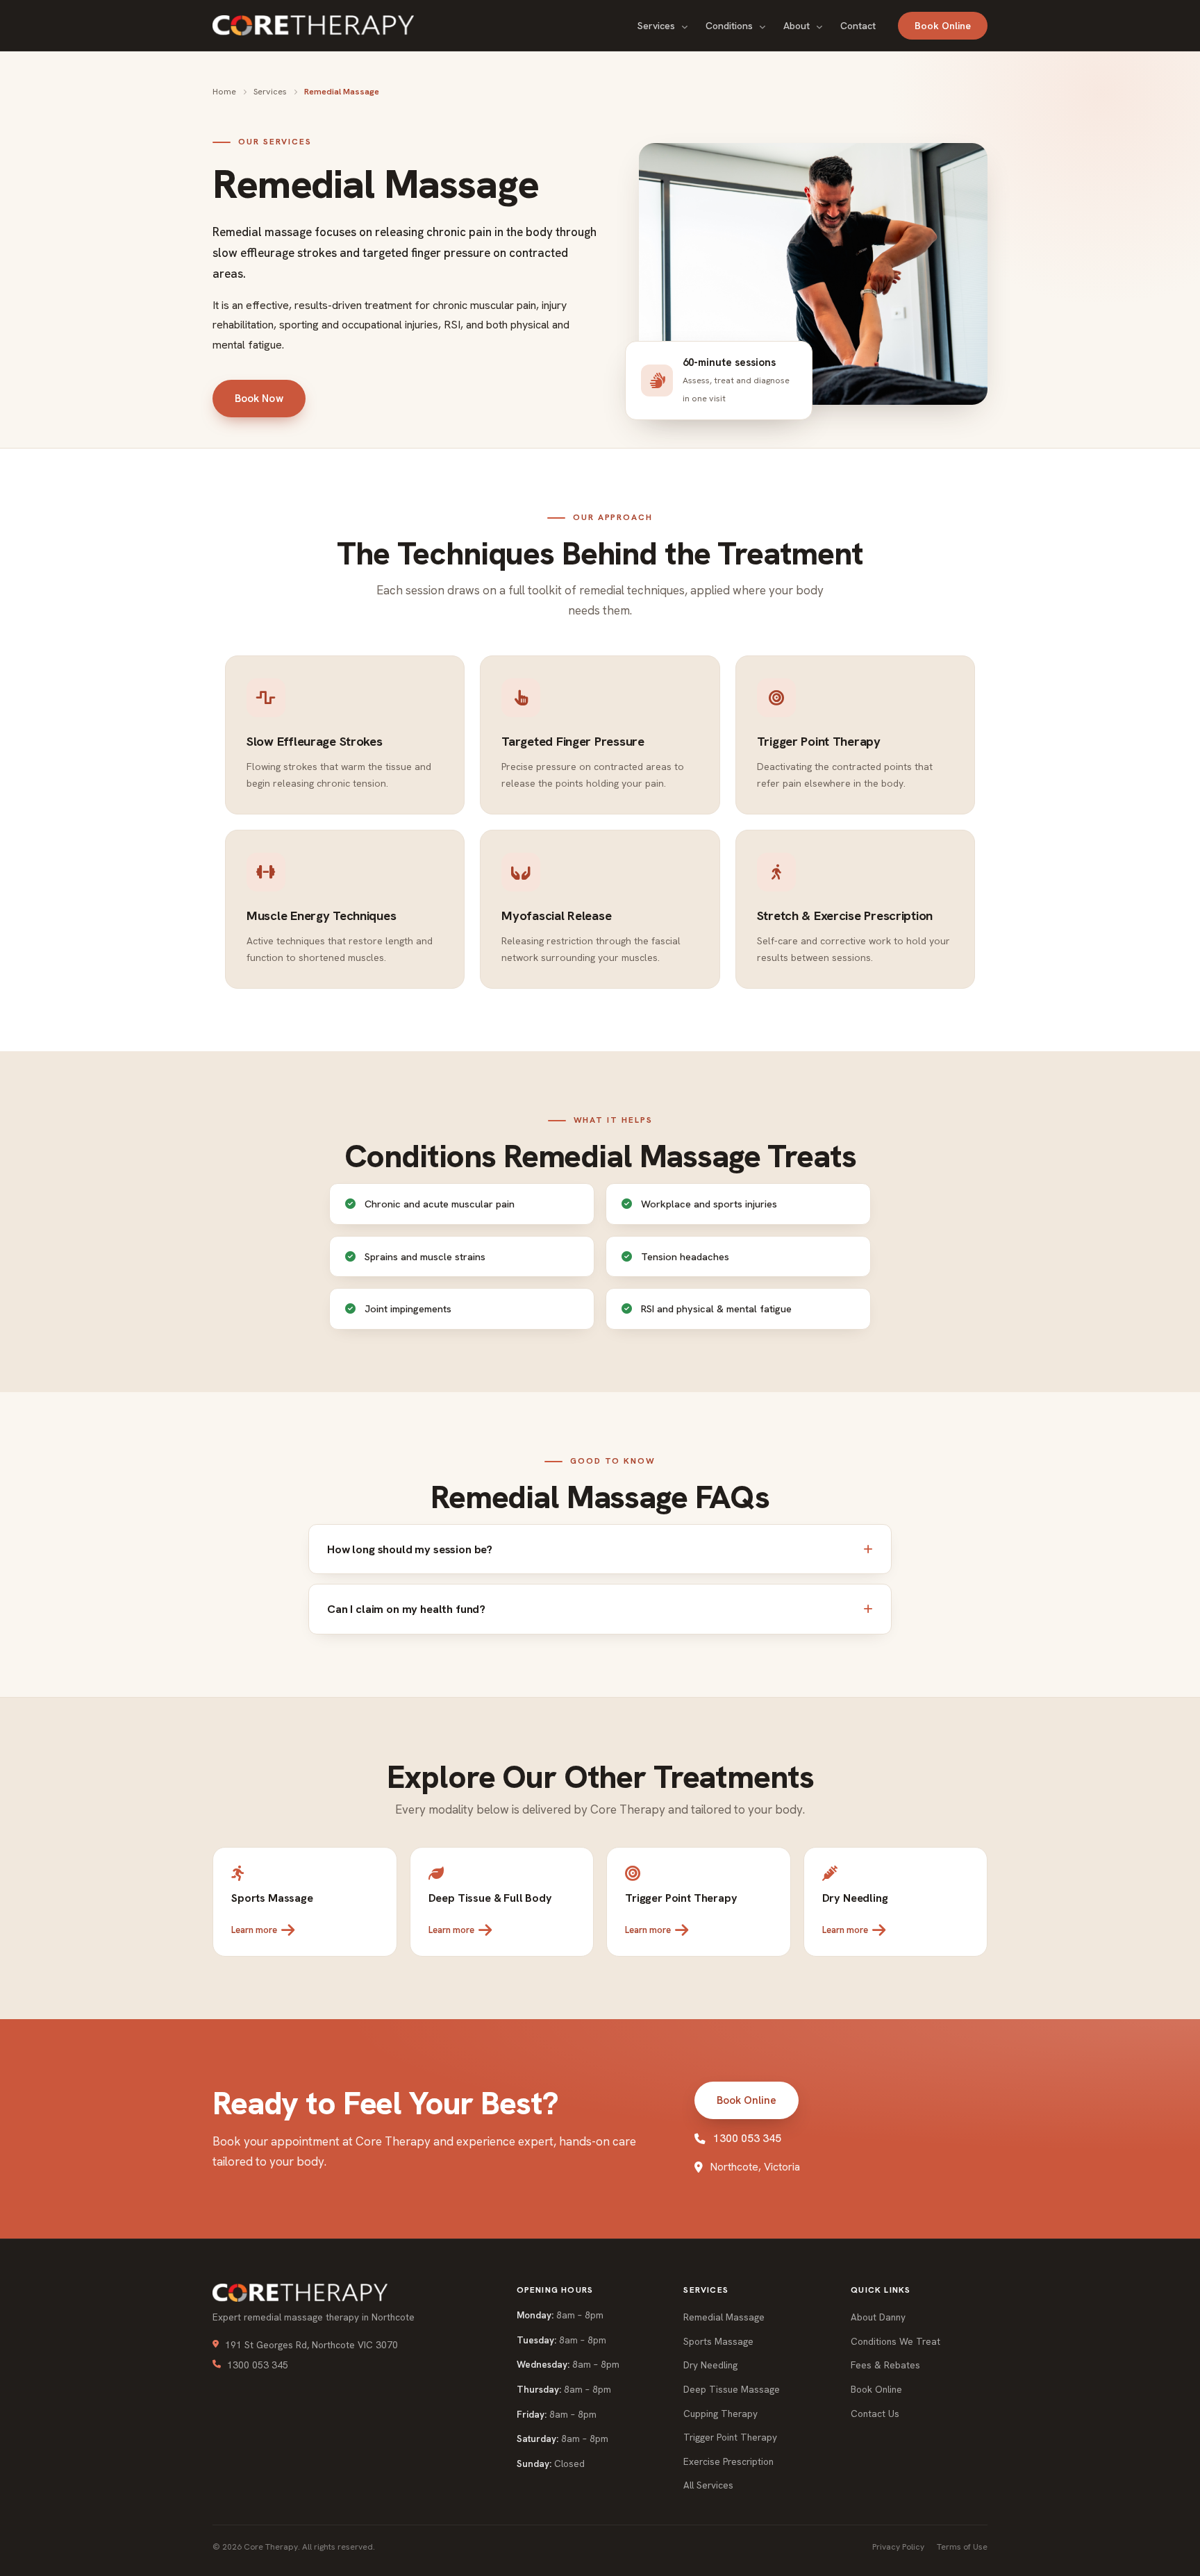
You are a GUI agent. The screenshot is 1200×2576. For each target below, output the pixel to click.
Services (658, 26)
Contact (858, 26)
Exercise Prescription (728, 2461)
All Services (708, 2485)
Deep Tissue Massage (732, 2389)
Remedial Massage (724, 2317)
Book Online (943, 26)
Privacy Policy (898, 2547)
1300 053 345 (747, 2138)
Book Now (259, 399)
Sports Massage (718, 2341)
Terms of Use (962, 2547)
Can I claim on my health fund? (406, 1609)
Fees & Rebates (885, 2365)
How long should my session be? (410, 1549)
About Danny (878, 2317)
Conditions (731, 26)
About (798, 26)
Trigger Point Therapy (730, 2437)
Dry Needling (710, 2365)
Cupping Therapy (720, 2414)
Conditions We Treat (895, 2341)
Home (224, 91)
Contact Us (875, 2414)
